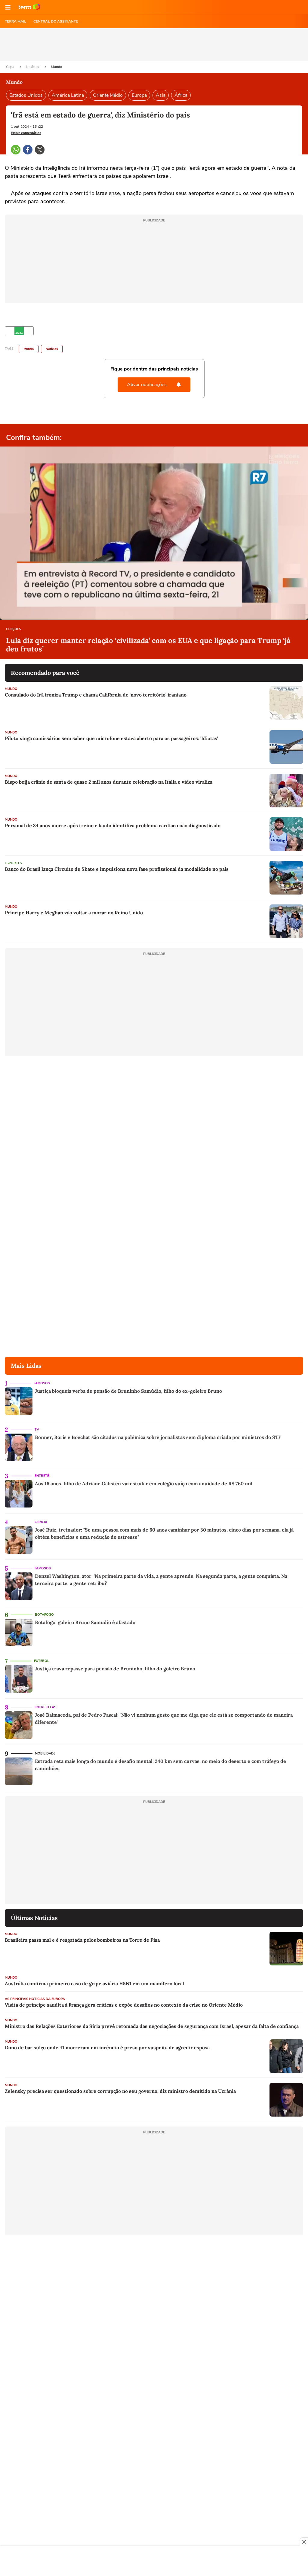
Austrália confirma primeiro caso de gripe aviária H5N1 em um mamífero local (94, 1983)
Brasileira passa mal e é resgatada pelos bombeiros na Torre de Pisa (82, 1940)
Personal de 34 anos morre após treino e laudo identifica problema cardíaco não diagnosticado (113, 825)
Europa (139, 95)
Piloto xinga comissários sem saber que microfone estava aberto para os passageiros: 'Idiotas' (111, 738)
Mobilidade (45, 1753)
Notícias (33, 67)
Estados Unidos (26, 95)
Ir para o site (29, 7)
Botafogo (44, 1615)
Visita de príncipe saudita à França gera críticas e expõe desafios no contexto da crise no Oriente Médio (124, 2005)
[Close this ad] (304, 2542)
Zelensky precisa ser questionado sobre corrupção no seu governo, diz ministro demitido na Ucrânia (120, 2091)
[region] (154, 2562)
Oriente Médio (108, 95)
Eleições (14, 629)
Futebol (42, 1661)
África (181, 95)
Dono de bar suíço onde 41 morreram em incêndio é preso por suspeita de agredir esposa (107, 2047)
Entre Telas (45, 1707)
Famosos (42, 1383)
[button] (8, 7)
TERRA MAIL (15, 21)
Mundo (57, 67)
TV (37, 1430)
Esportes (13, 863)
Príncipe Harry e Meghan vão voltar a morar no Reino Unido (74, 913)
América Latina (68, 95)
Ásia (161, 95)
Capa (11, 67)
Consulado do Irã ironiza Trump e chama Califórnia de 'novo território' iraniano (96, 695)
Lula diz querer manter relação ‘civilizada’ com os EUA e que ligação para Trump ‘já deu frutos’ (148, 645)
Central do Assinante (56, 21)
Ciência (41, 1522)
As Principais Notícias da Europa (35, 1999)
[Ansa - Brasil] (19, 331)
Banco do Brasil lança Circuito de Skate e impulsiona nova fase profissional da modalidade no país (117, 869)
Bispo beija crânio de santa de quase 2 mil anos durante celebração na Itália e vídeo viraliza (109, 782)
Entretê (42, 1476)
